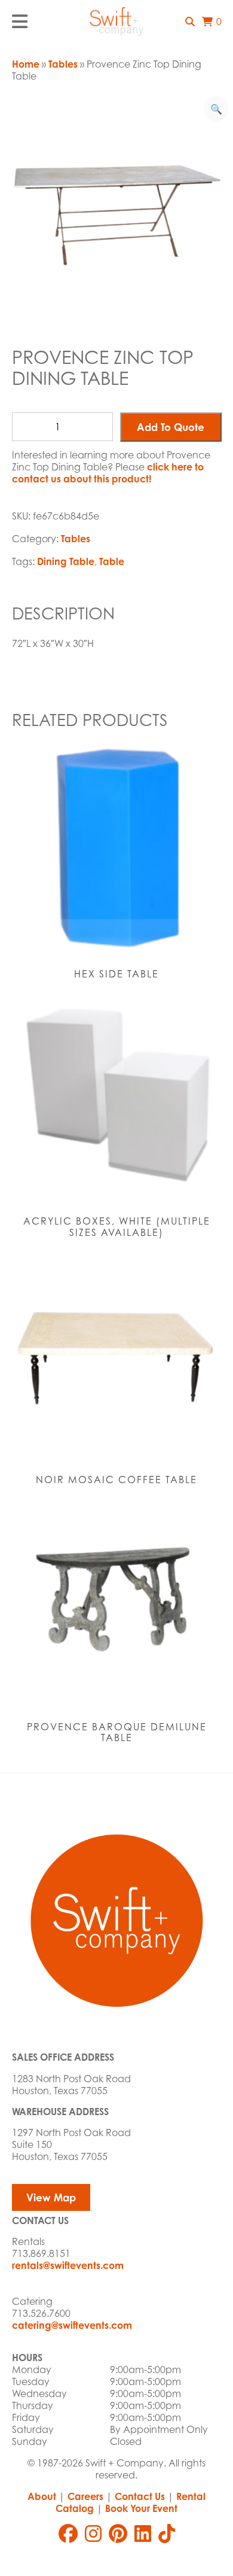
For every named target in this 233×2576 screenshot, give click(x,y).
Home (26, 64)
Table (112, 561)
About (42, 2496)
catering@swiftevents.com (72, 2325)
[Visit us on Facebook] (68, 2534)
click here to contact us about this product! (108, 473)
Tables (63, 64)
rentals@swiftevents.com (68, 2265)
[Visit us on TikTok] (167, 2534)
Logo (116, 22)
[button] (190, 22)
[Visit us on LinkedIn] (143, 2534)
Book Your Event (141, 2508)
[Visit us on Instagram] (93, 2534)
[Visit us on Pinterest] (118, 2534)
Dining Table (66, 561)
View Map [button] (51, 2197)
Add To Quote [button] (171, 427)
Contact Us (140, 2496)
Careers (85, 2496)
